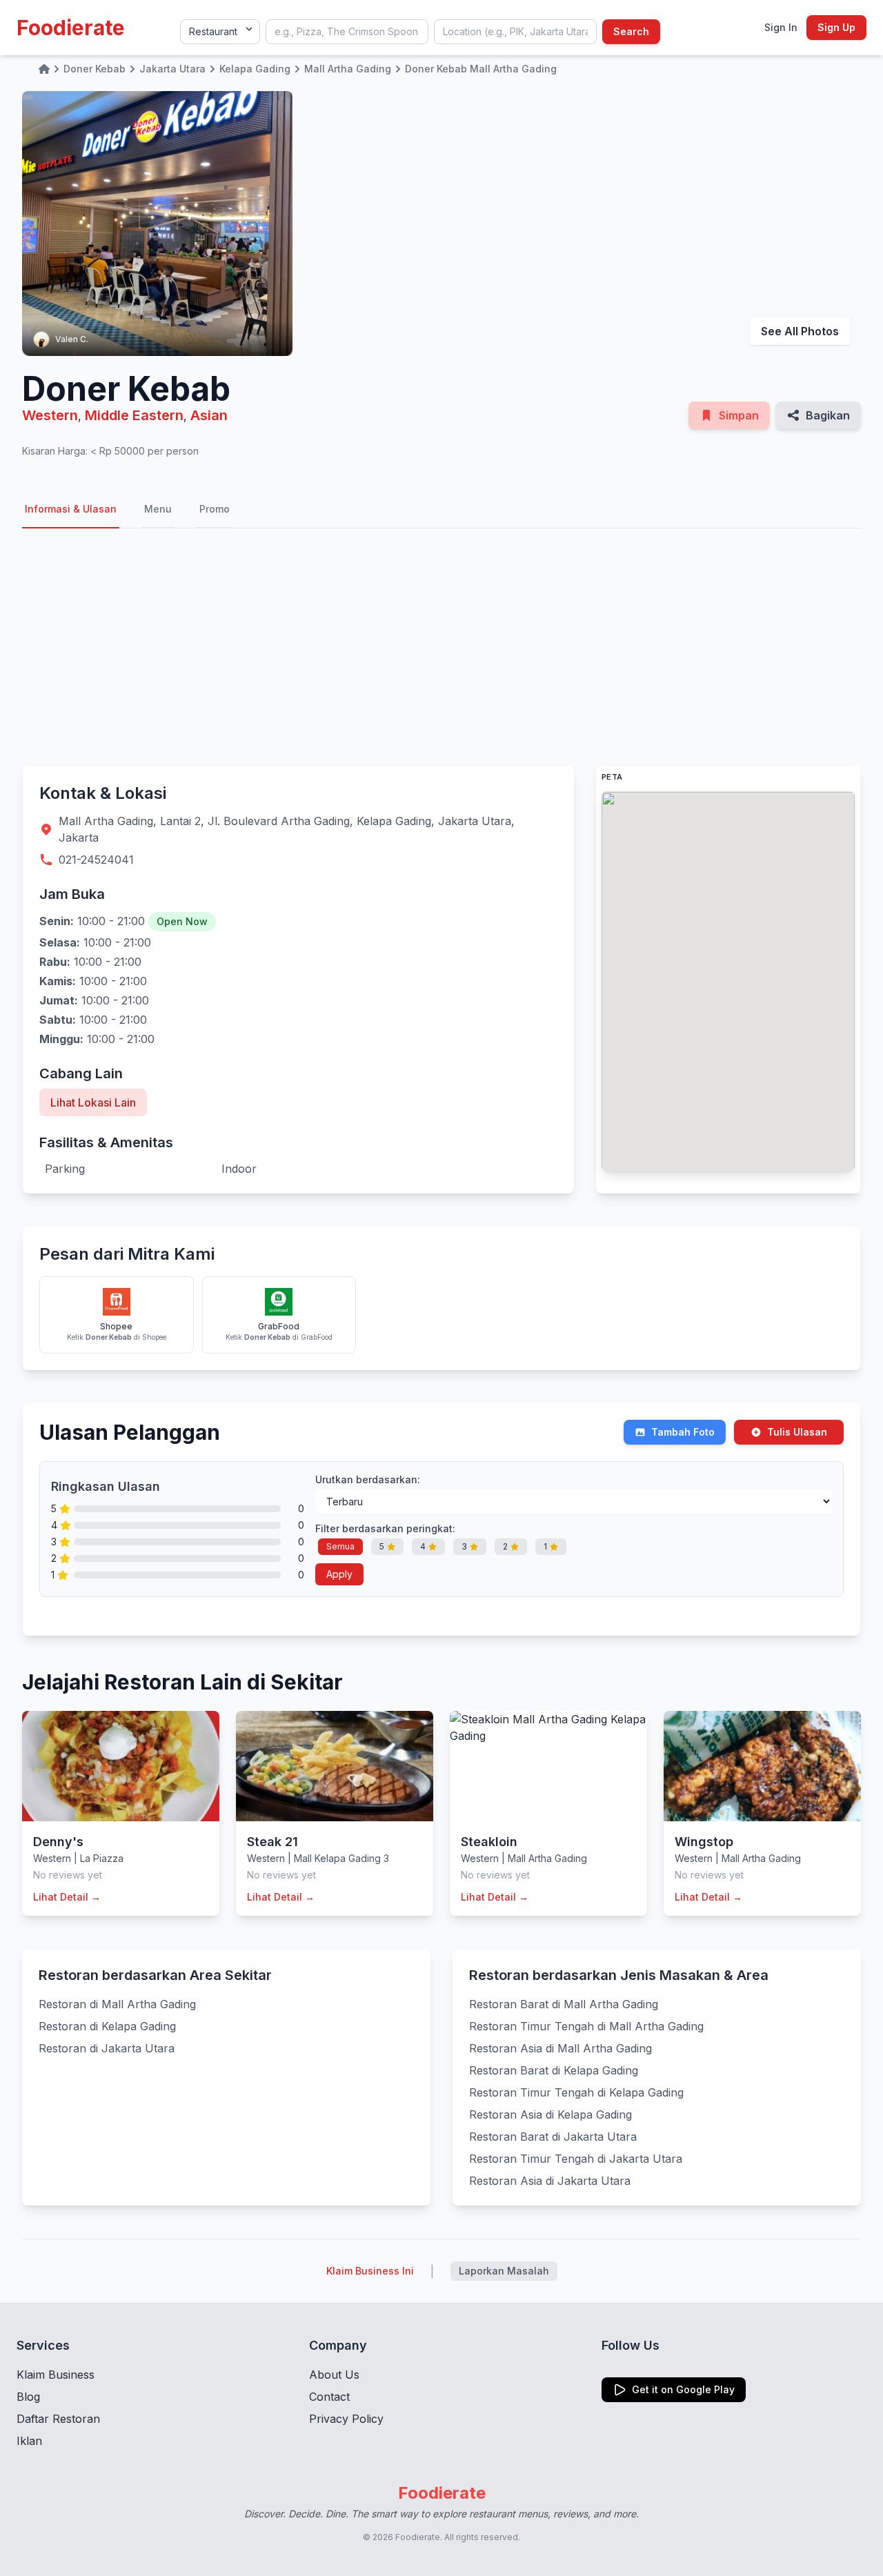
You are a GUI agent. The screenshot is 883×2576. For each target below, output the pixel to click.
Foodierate (71, 28)
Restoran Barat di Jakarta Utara (553, 2137)
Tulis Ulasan (797, 1432)
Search (631, 31)
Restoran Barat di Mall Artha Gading (564, 2004)
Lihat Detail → (67, 1897)
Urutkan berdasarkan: (368, 1479)
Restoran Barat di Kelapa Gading (554, 2070)
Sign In (781, 27)
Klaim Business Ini (370, 2271)
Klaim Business (56, 2375)
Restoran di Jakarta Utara (107, 2048)
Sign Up (836, 27)
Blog (28, 2397)
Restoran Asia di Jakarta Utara (550, 2181)
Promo (215, 509)
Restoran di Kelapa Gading (107, 2026)
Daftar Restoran (58, 2419)
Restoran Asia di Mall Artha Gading (560, 2048)
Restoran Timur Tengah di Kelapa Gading (576, 2092)
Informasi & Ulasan (71, 509)
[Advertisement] (441, 647)
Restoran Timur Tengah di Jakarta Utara (576, 2159)
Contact (329, 2397)
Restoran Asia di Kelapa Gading (550, 2114)
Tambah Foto (683, 1432)
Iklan (29, 2441)
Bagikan (828, 415)
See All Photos (800, 331)
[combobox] (347, 32)
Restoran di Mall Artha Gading (117, 2004)
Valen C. (72, 339)
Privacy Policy (346, 2419)
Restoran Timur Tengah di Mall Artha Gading (586, 2026)
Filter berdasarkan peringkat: (385, 1528)
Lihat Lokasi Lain (93, 1102)
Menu (158, 509)
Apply (339, 1574)
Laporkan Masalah (504, 2271)
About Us (334, 2375)
